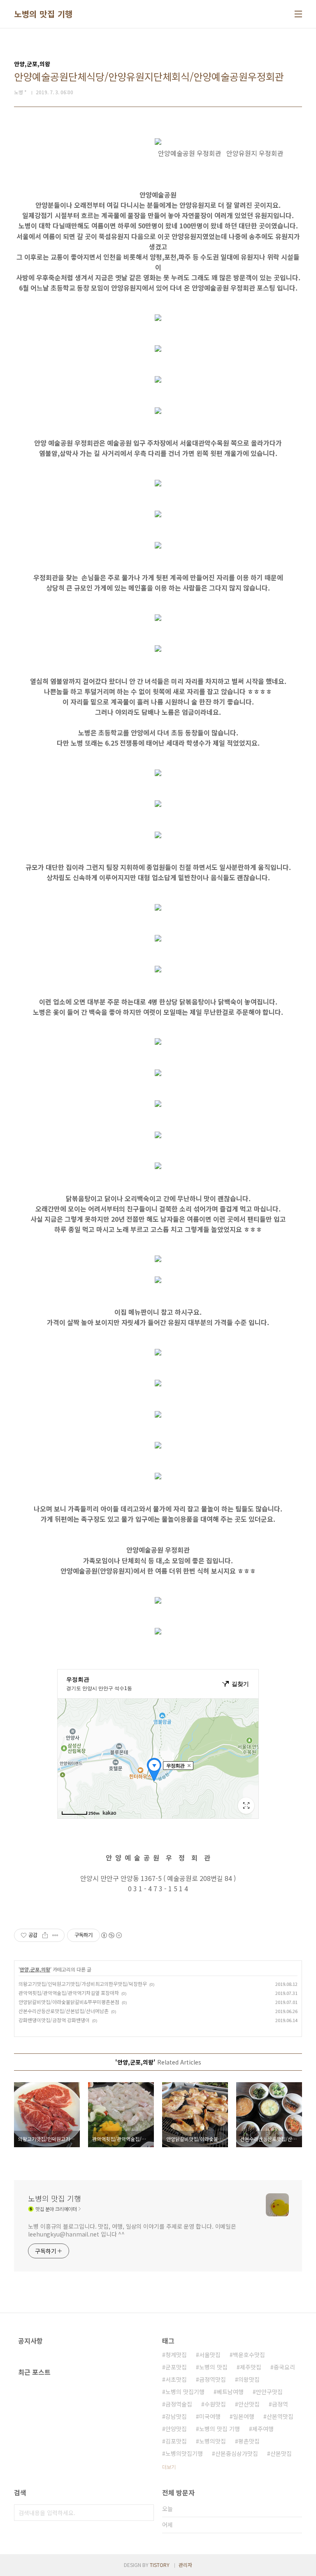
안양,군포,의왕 (35, 1969)
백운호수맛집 (249, 2355)
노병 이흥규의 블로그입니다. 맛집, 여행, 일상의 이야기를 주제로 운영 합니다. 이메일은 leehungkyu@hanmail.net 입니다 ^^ (132, 2230)
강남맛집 (176, 2416)
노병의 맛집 (213, 2367)
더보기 (169, 2467)
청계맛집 (176, 2355)
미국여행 (210, 2416)
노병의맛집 (213, 2441)
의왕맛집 (249, 2379)
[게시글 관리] (55, 1935)
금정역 (280, 2404)
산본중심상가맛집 (237, 2453)
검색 (146, 2513)
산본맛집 (281, 2453)
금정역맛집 (213, 2379)
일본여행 (244, 2416)
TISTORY (160, 2565)
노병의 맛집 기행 (43, 14)
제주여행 (263, 2429)
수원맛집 (215, 2404)
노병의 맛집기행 (185, 2392)
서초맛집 (176, 2379)
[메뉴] (298, 14)
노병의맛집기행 (184, 2453)
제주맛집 (251, 2367)
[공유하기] (45, 1935)
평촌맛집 (249, 2441)
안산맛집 (249, 2404)
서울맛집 (210, 2355)
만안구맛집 (269, 2392)
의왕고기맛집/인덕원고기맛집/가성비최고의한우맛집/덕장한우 (83, 1984)
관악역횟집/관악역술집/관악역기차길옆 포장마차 (69, 1993)
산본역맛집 (280, 2416)
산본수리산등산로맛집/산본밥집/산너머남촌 (64, 2011)
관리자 (185, 2565)
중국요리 (284, 2367)
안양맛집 (176, 2429)
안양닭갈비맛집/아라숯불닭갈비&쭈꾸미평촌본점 (69, 2002)
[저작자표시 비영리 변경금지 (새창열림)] (111, 1935)
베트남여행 (230, 2392)
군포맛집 (176, 2367)
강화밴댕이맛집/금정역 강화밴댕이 (54, 2020)
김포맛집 (176, 2441)
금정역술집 (179, 2404)
